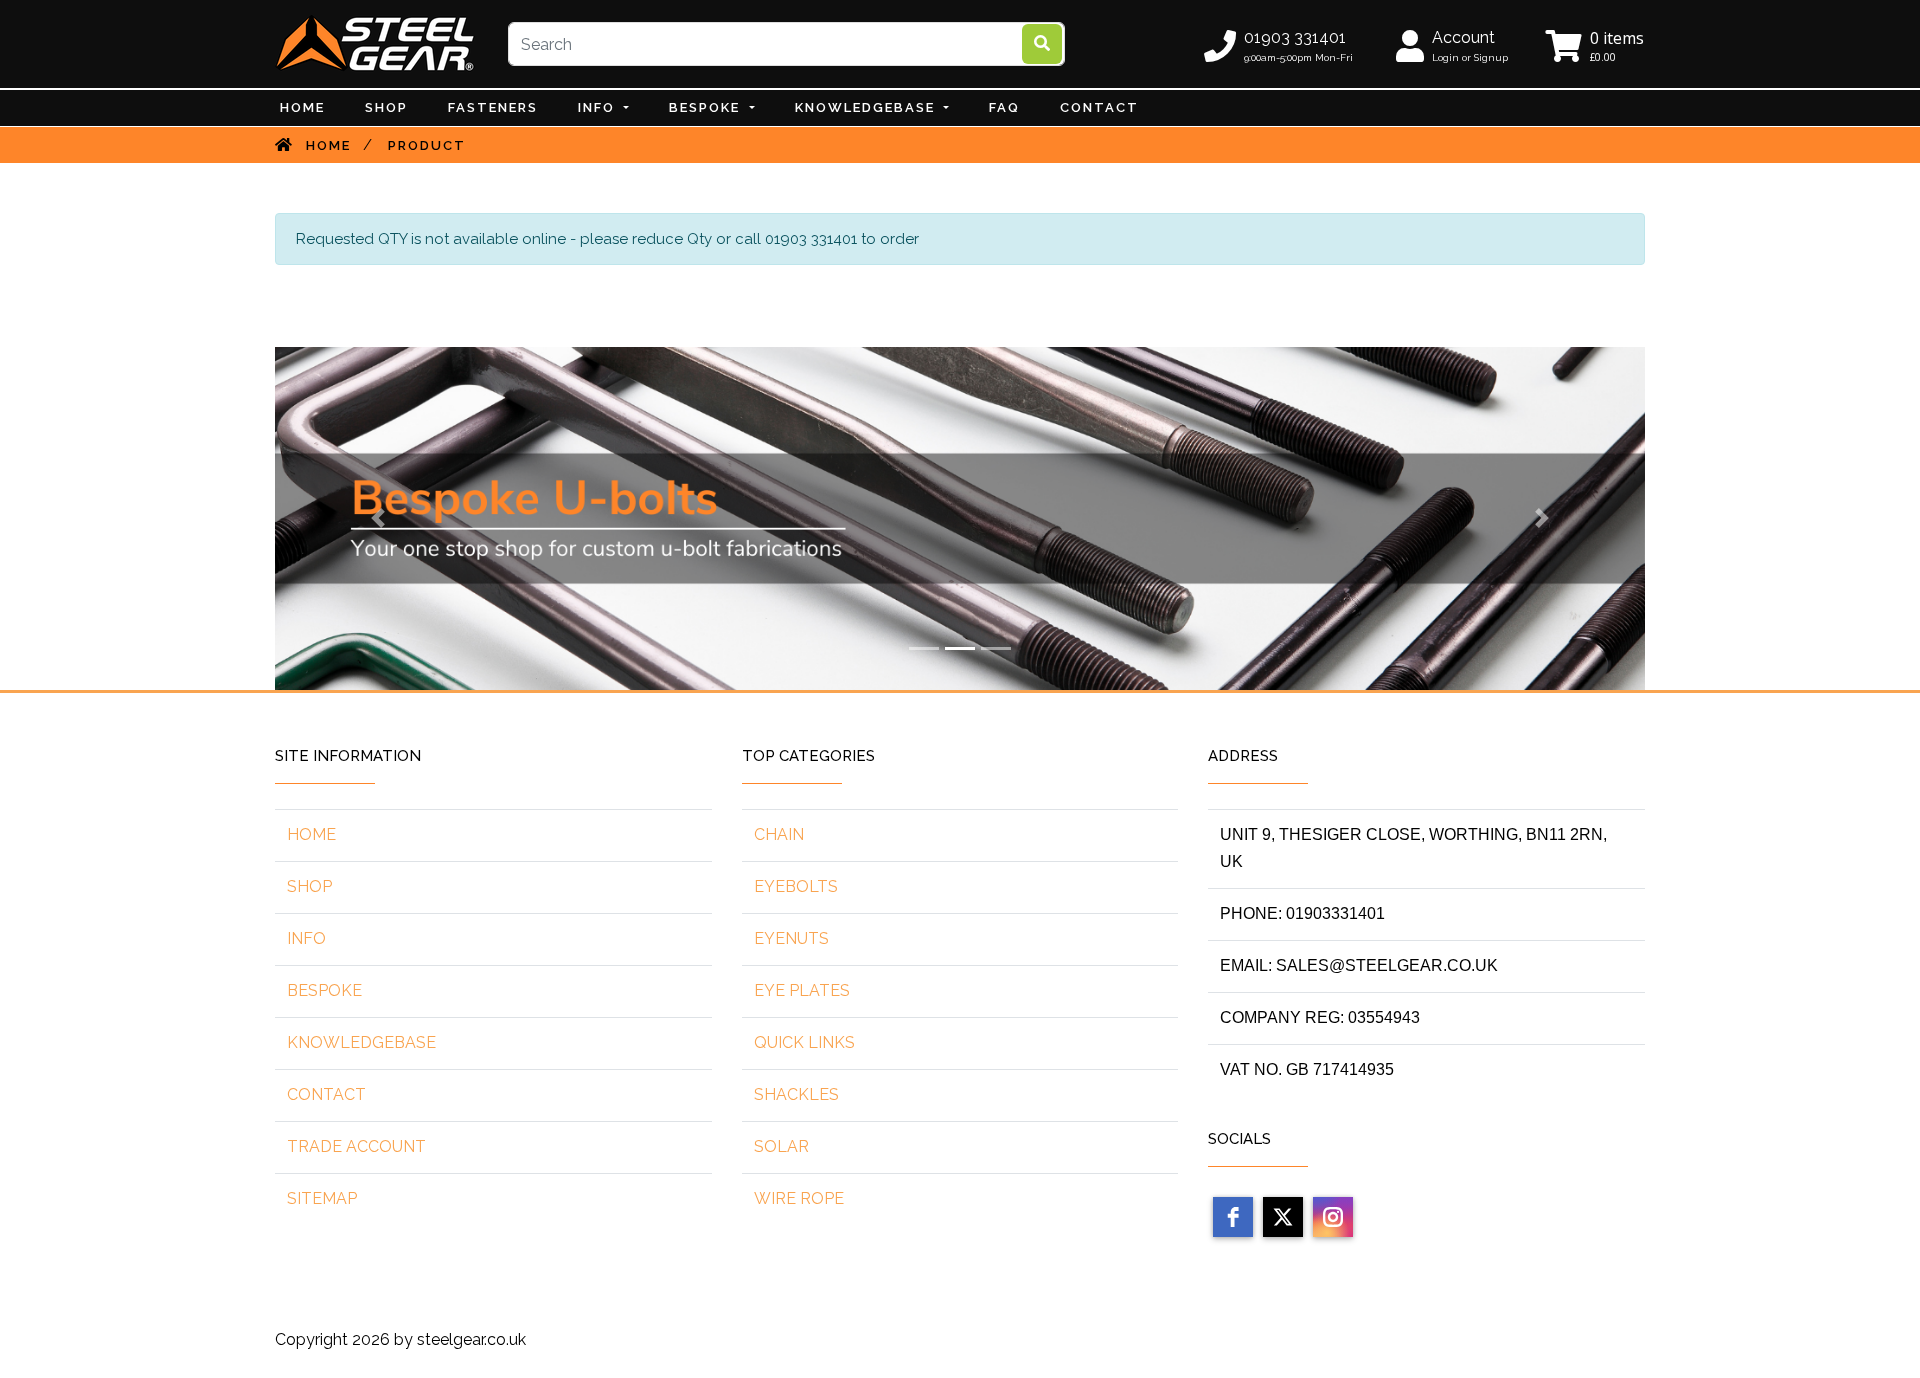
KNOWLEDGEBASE (361, 1042)
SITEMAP (322, 1198)
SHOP (309, 886)
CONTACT (1099, 107)
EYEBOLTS (796, 886)
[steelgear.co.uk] (375, 43)
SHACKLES (796, 1094)
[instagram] (1333, 1217)
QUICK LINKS (804, 1042)
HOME (311, 834)
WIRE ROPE (799, 1198)
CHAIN (779, 834)
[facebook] (1233, 1217)
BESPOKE (707, 107)
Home (302, 107)
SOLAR (781, 1146)
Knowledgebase (867, 107)
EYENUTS (791, 938)
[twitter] (1283, 1217)
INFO (599, 107)
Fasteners (493, 107)
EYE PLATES (802, 990)
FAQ (1004, 107)
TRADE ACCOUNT (356, 1146)
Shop (386, 107)
